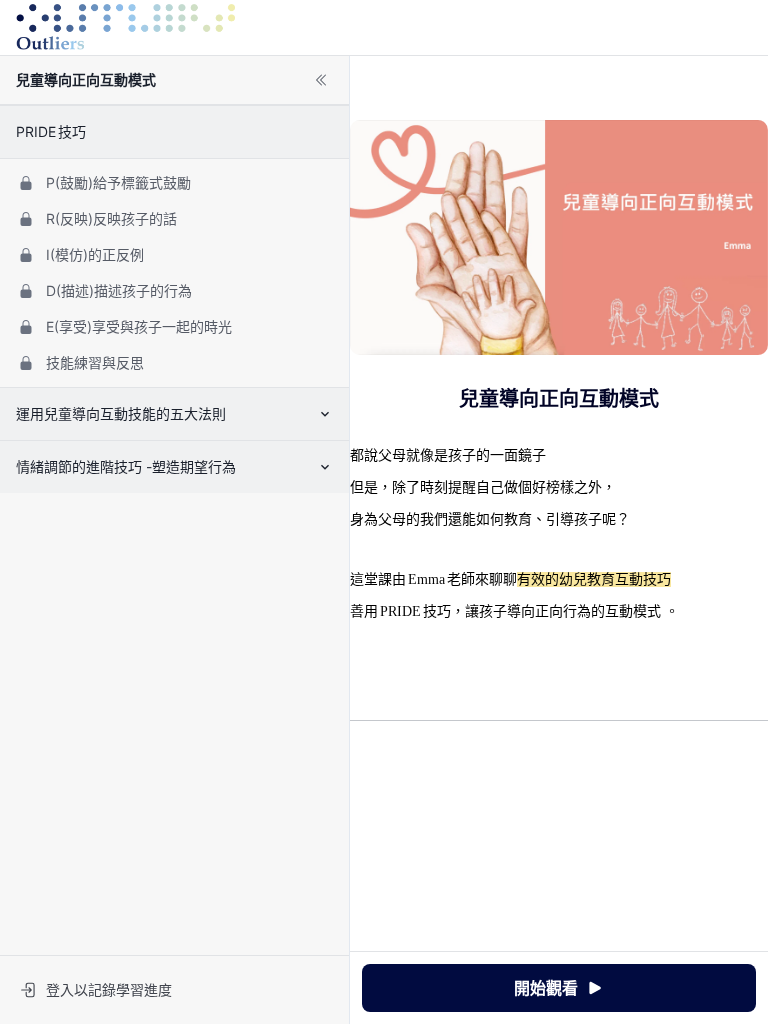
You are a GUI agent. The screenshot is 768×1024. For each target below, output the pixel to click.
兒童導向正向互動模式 (86, 79)
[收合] (321, 80)
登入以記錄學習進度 (109, 989)
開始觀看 (546, 988)
